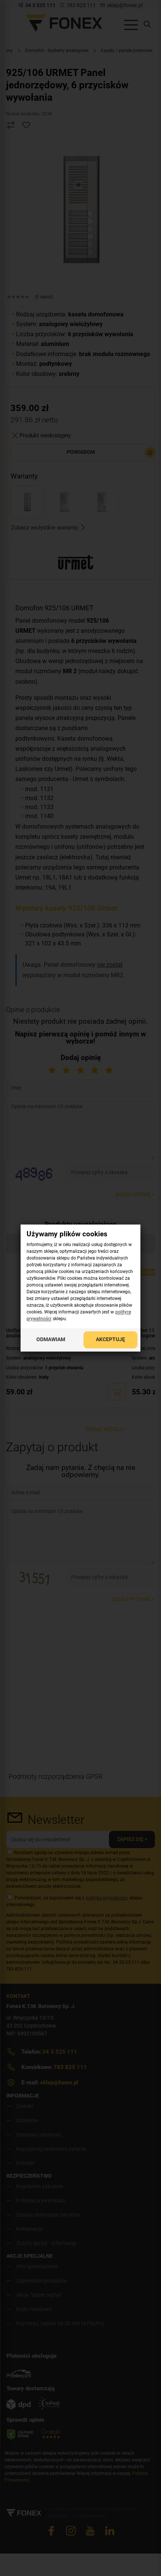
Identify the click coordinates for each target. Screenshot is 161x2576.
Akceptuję (110, 1340)
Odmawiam (51, 1340)
